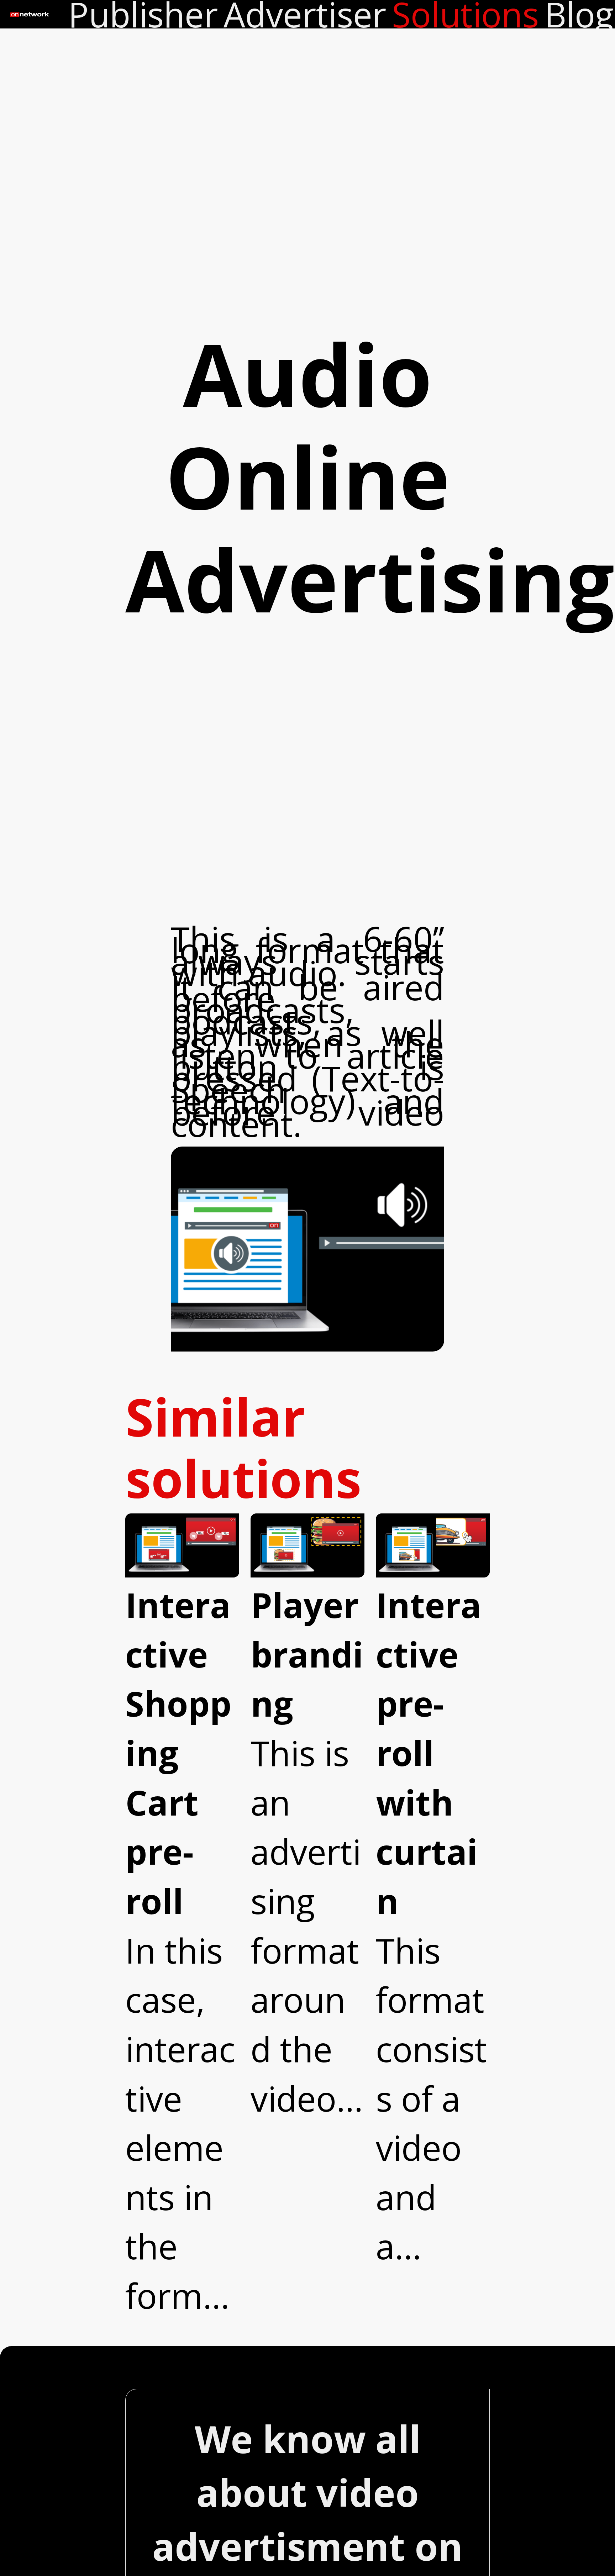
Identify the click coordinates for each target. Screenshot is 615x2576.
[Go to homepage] (34, 14)
